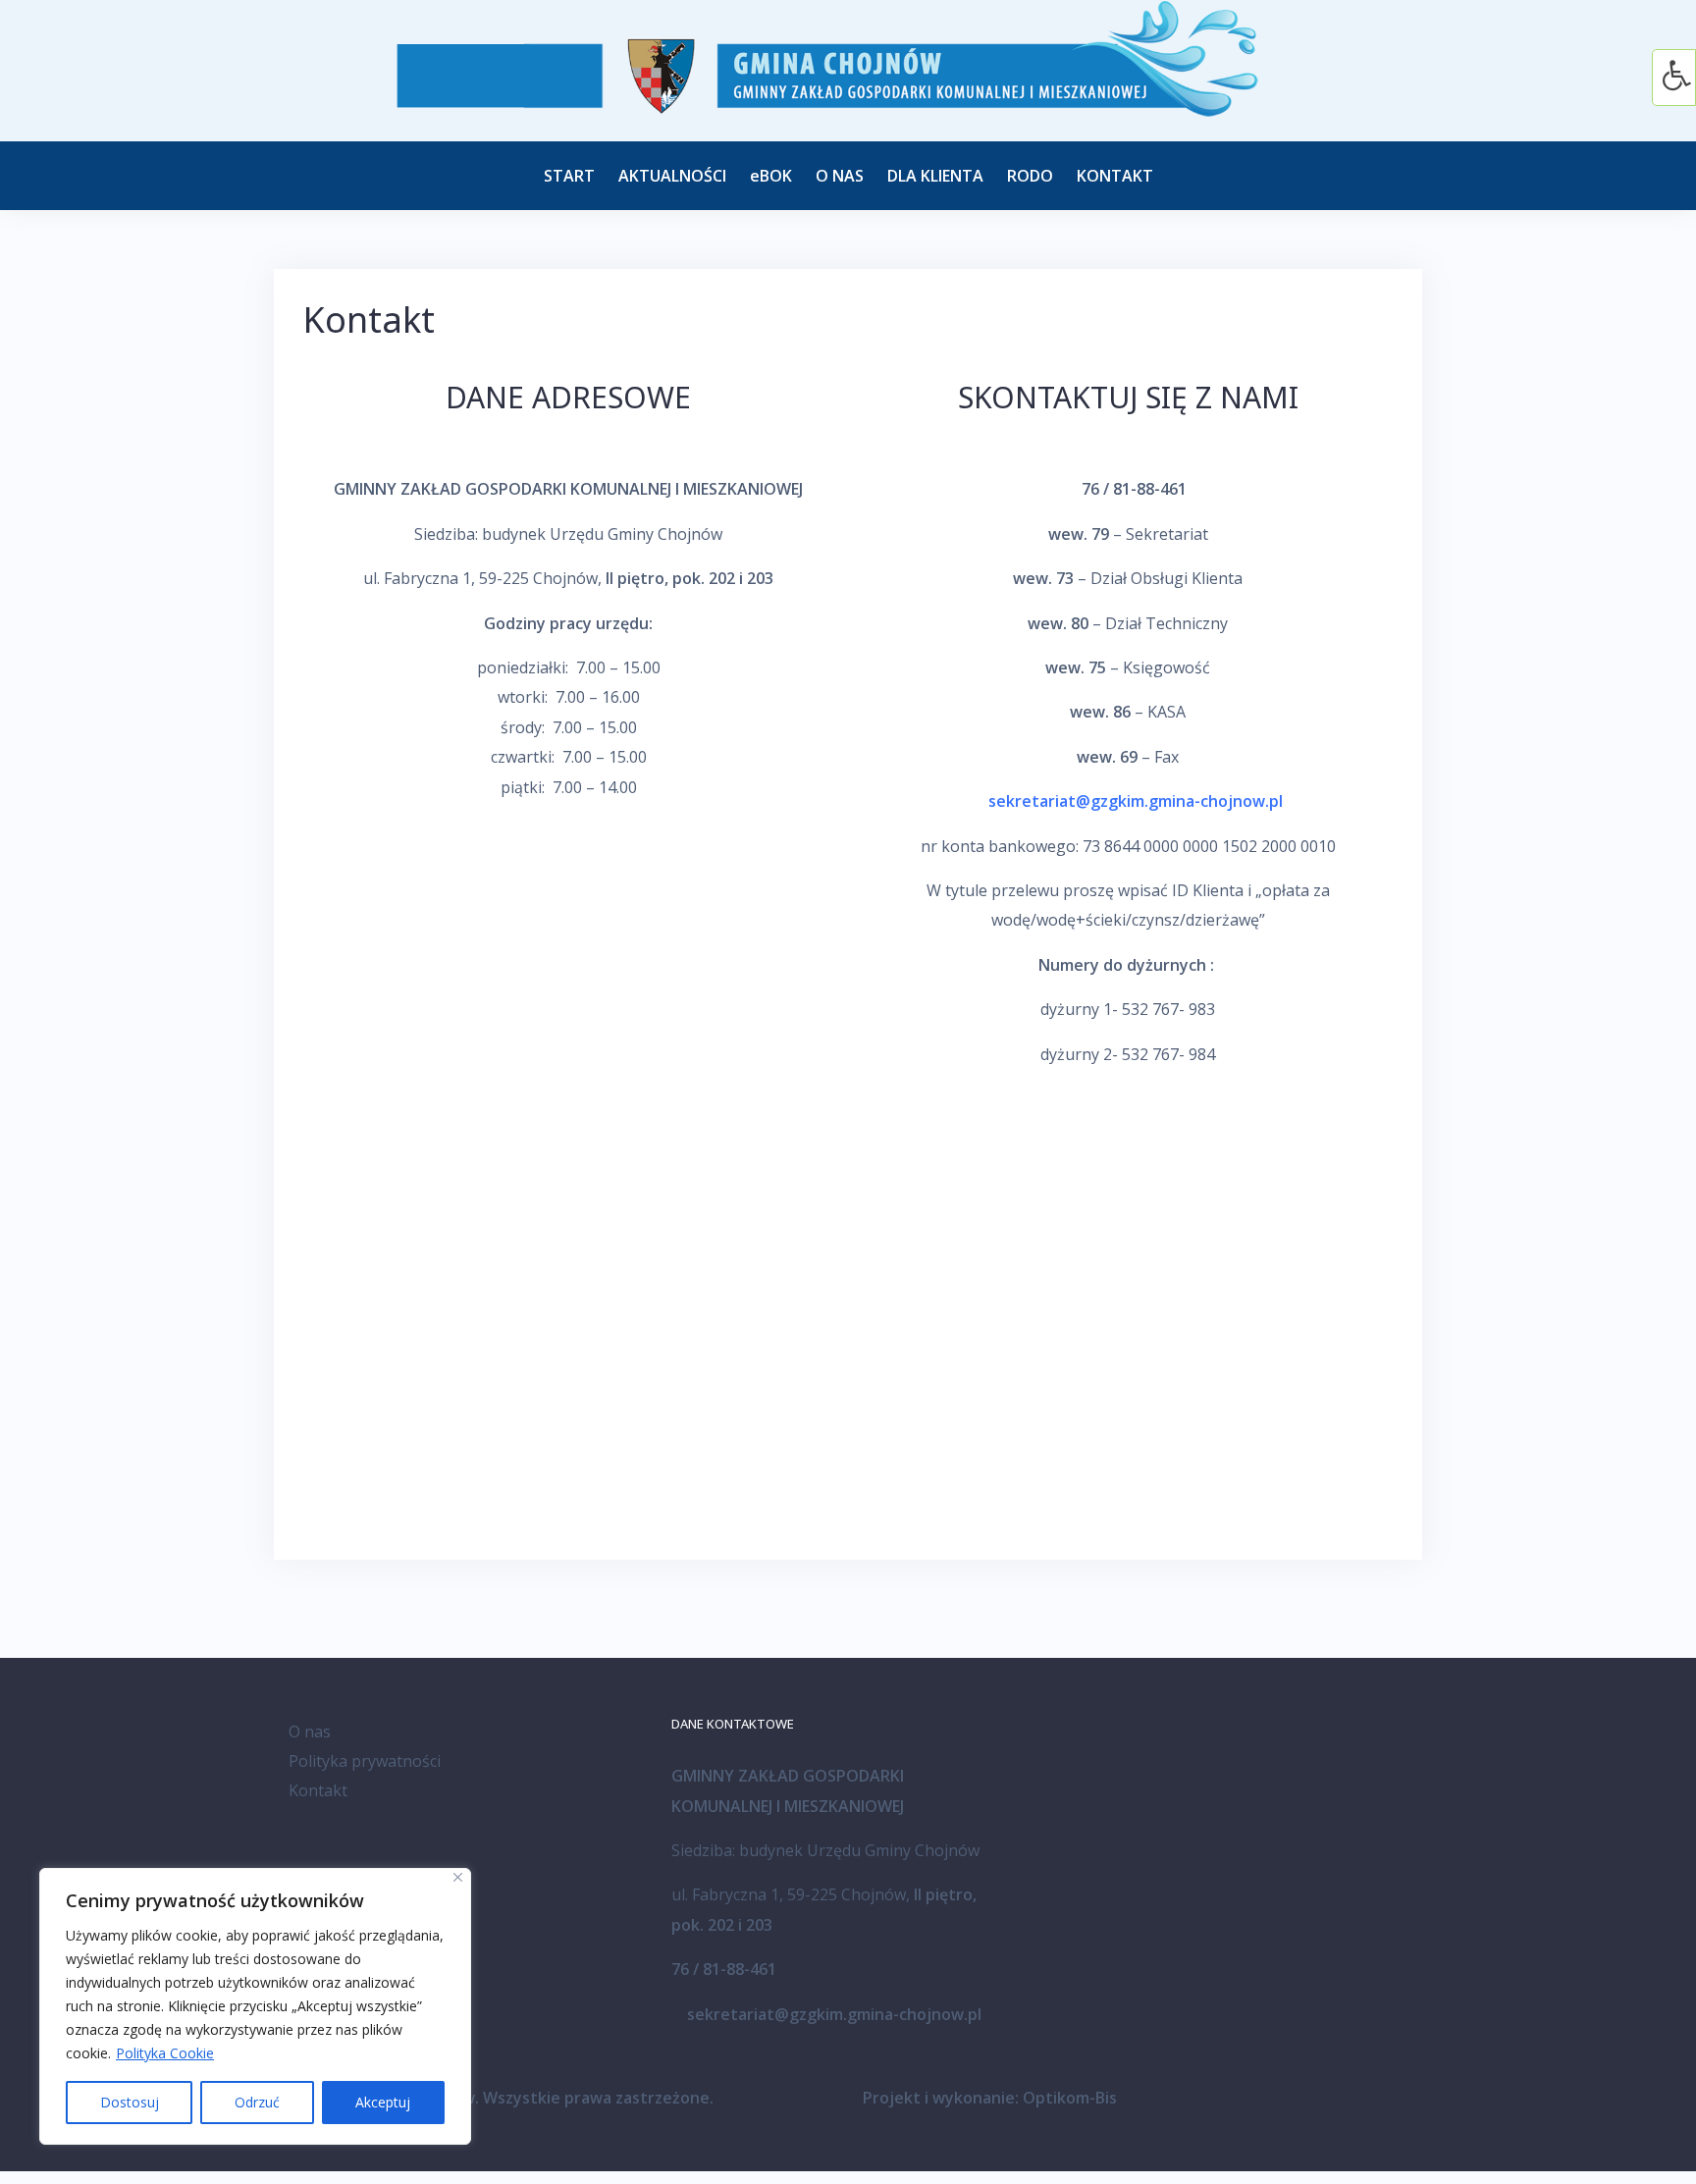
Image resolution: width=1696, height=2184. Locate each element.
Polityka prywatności (365, 1761)
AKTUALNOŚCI (672, 176)
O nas (310, 1731)
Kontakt (318, 1790)
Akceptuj (383, 2102)
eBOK (771, 176)
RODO (1030, 176)
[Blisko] (458, 1877)
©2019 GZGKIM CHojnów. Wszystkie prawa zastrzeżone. (501, 2098)
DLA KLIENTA (935, 176)
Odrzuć (257, 2102)
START (569, 176)
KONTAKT (1115, 176)
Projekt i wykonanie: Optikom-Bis (990, 2098)
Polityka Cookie (165, 2053)
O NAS (840, 176)
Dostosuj (130, 2102)
